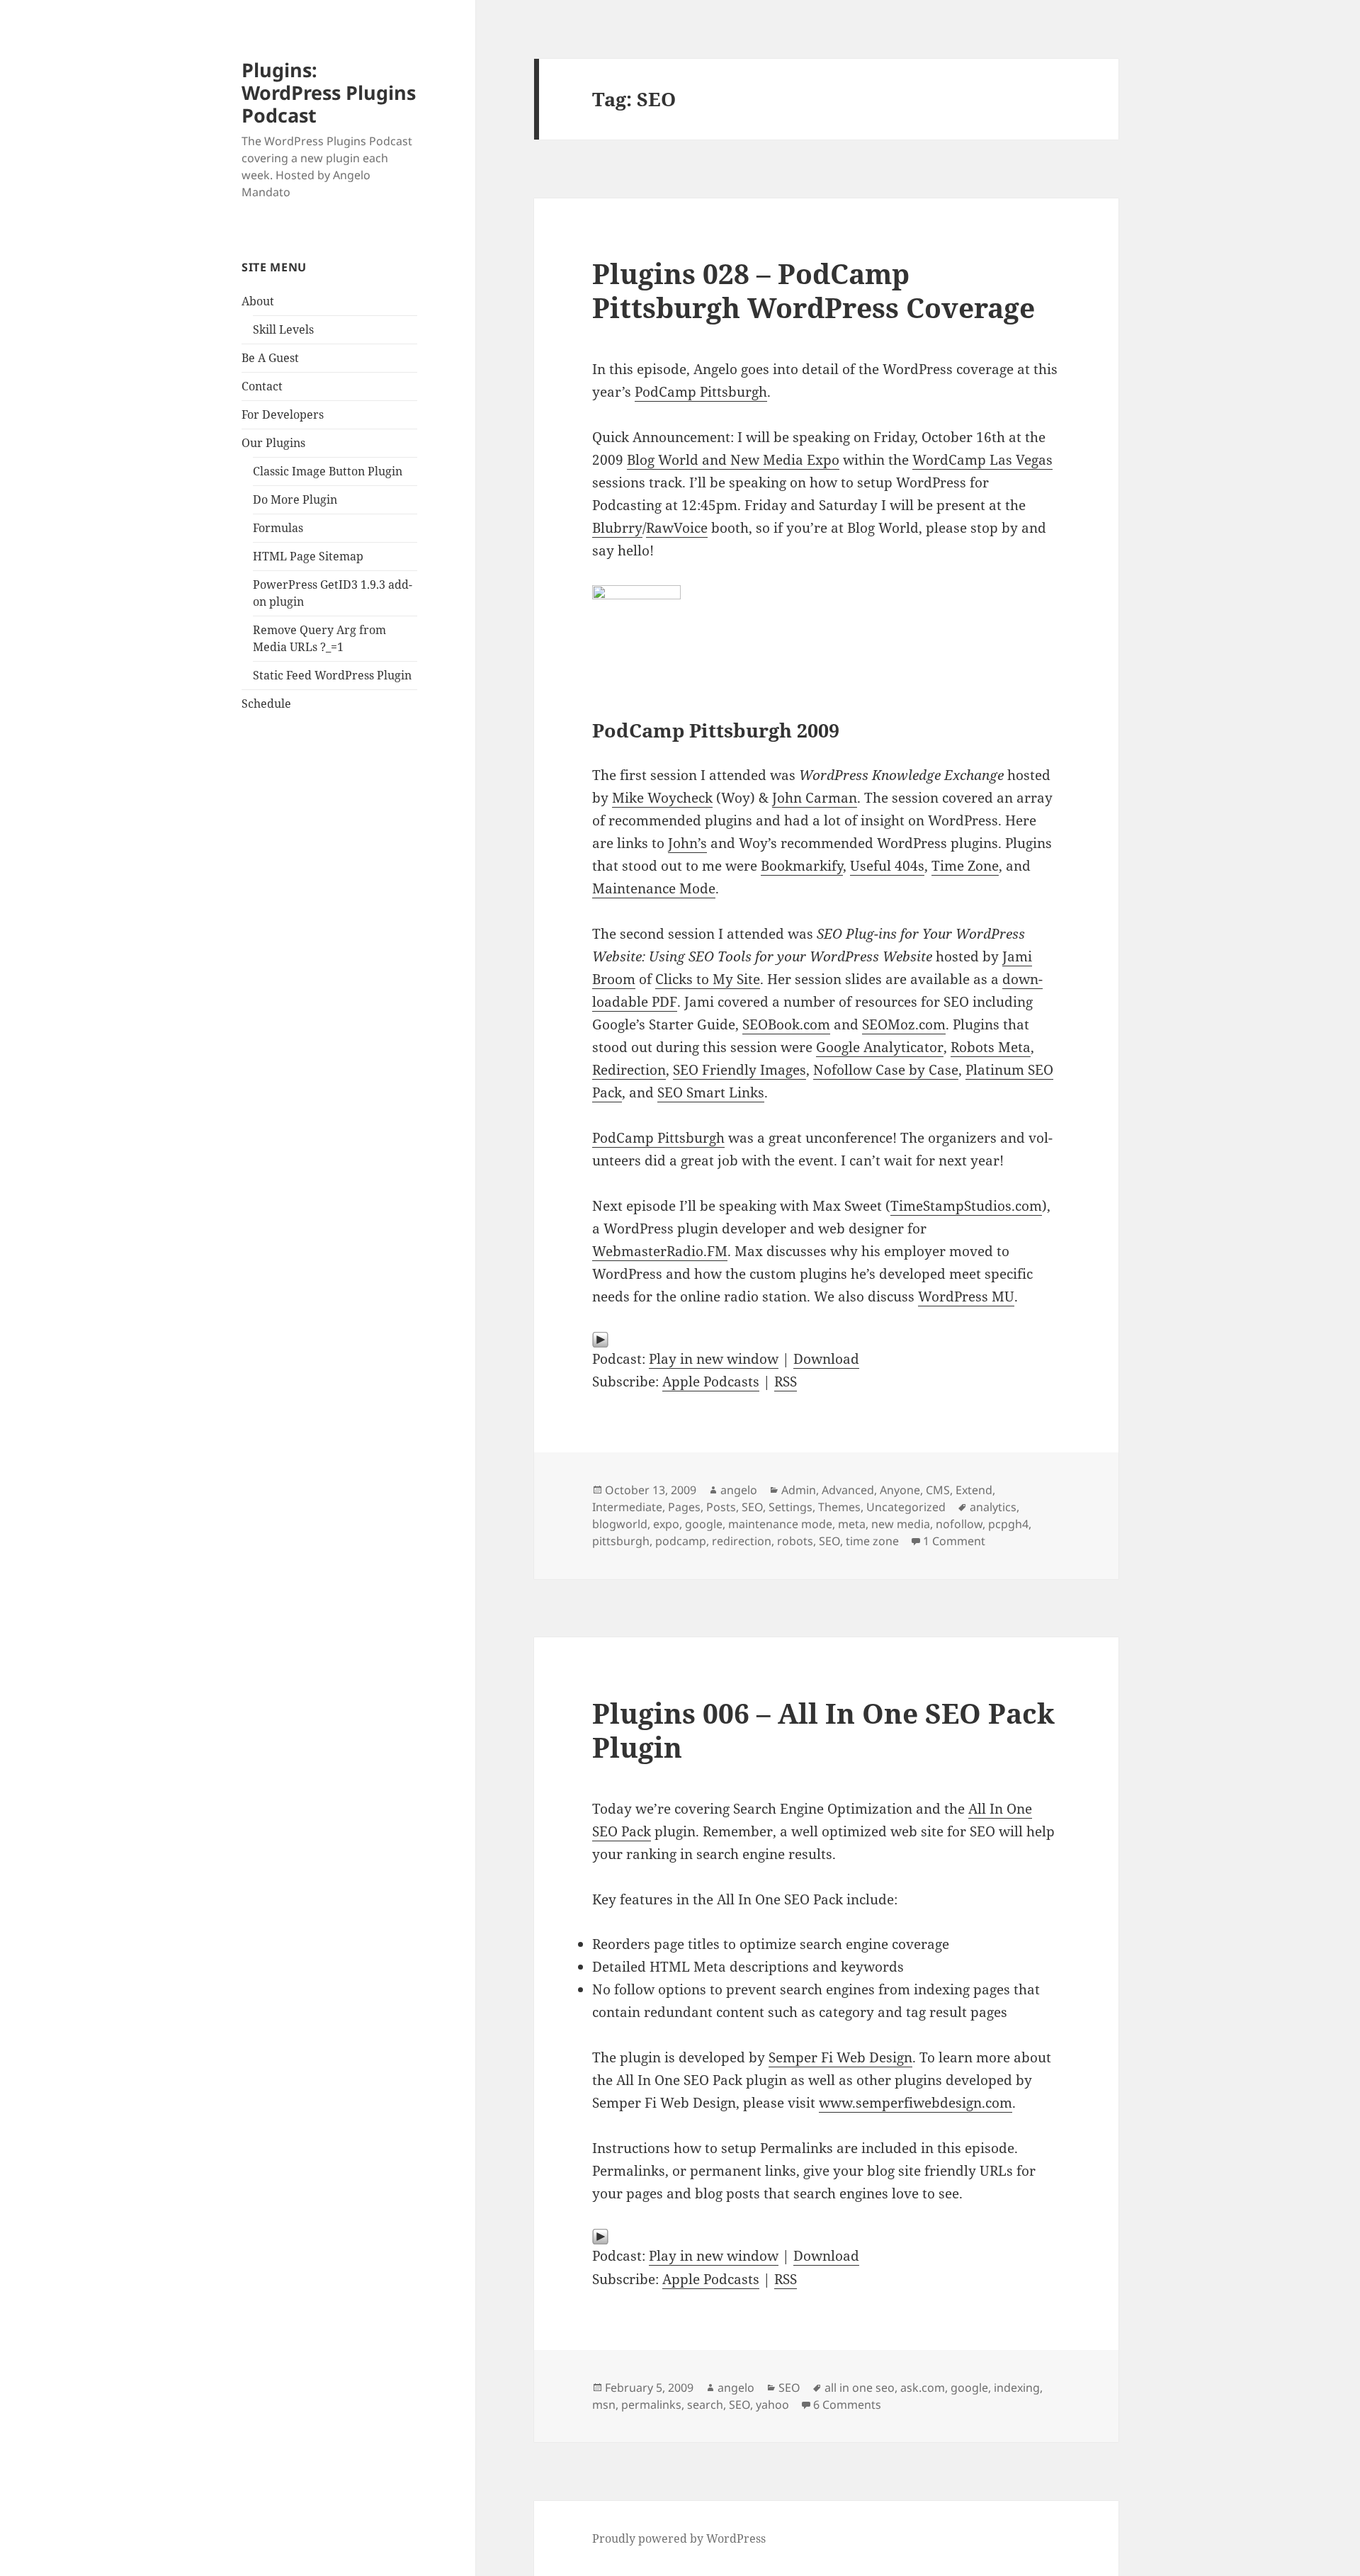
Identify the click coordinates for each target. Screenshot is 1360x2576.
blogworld (620, 1524)
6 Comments (847, 2405)
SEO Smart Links (711, 1092)
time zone (872, 1541)
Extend (974, 1490)
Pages (684, 1507)
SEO (752, 1507)
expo (666, 1524)
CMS (938, 1490)
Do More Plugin (295, 499)
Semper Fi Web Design (840, 2057)
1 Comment (954, 1541)
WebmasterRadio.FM (660, 1251)
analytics (993, 1507)
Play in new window (714, 1359)
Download (826, 1359)
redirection (742, 1541)
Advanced (848, 1490)
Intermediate (627, 1507)
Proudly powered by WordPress (679, 2538)
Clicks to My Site (708, 979)
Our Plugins (273, 443)
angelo (739, 1490)
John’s (687, 843)
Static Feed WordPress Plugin (332, 675)
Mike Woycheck (662, 798)
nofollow (959, 1524)
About (258, 301)
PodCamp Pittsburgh (701, 392)
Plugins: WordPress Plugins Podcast (329, 92)
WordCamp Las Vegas (982, 460)
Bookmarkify (802, 866)
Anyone (900, 1490)
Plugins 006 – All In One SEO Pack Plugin (823, 1730)
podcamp (681, 1541)
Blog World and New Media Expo (733, 460)
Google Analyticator (880, 1047)
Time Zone (965, 866)
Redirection (629, 1070)
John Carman (815, 798)
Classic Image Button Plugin (328, 471)
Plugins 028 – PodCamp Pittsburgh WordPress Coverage (814, 290)
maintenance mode (780, 1524)
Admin (799, 1490)
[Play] (826, 1340)
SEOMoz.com (904, 1024)
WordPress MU (966, 1297)
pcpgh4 (1008, 1524)
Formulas (278, 528)
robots (795, 1541)
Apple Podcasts (711, 1382)
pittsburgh (621, 1541)
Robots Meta (991, 1047)
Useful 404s (887, 866)
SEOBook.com (786, 1024)
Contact (262, 386)
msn (604, 2405)
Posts (721, 1507)
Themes (839, 1507)
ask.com (923, 2388)
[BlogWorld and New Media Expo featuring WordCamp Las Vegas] (826, 629)
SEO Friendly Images (739, 1070)
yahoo (772, 2405)
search (705, 2405)
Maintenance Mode (654, 888)
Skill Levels (283, 329)
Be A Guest (270, 358)
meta (852, 1524)
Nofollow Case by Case (886, 1070)
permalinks (651, 2405)
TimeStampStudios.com (966, 1206)
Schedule (266, 704)
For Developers (283, 414)
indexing (1017, 2388)
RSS (786, 1382)
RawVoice (677, 528)
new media (901, 1524)
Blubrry (617, 528)
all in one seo (860, 2388)
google (704, 1524)
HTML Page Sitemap (308, 556)
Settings (790, 1507)
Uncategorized (906, 1507)
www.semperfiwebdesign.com (916, 2103)
